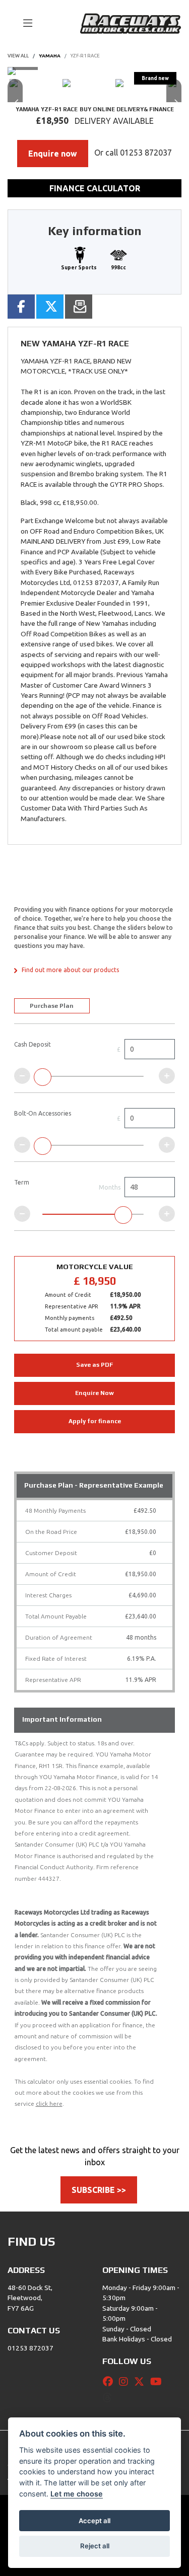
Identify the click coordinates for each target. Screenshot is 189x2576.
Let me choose (77, 2494)
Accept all (94, 2521)
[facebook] (110, 2382)
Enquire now (53, 154)
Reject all (95, 2546)
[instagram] (126, 2382)
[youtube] (159, 2382)
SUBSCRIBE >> (99, 2190)
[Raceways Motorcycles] (131, 23)
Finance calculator (95, 188)
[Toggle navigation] (23, 24)
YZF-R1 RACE (85, 56)
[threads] (110, 2398)
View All (18, 56)
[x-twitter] (142, 2382)
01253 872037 (146, 153)
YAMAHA (50, 56)
